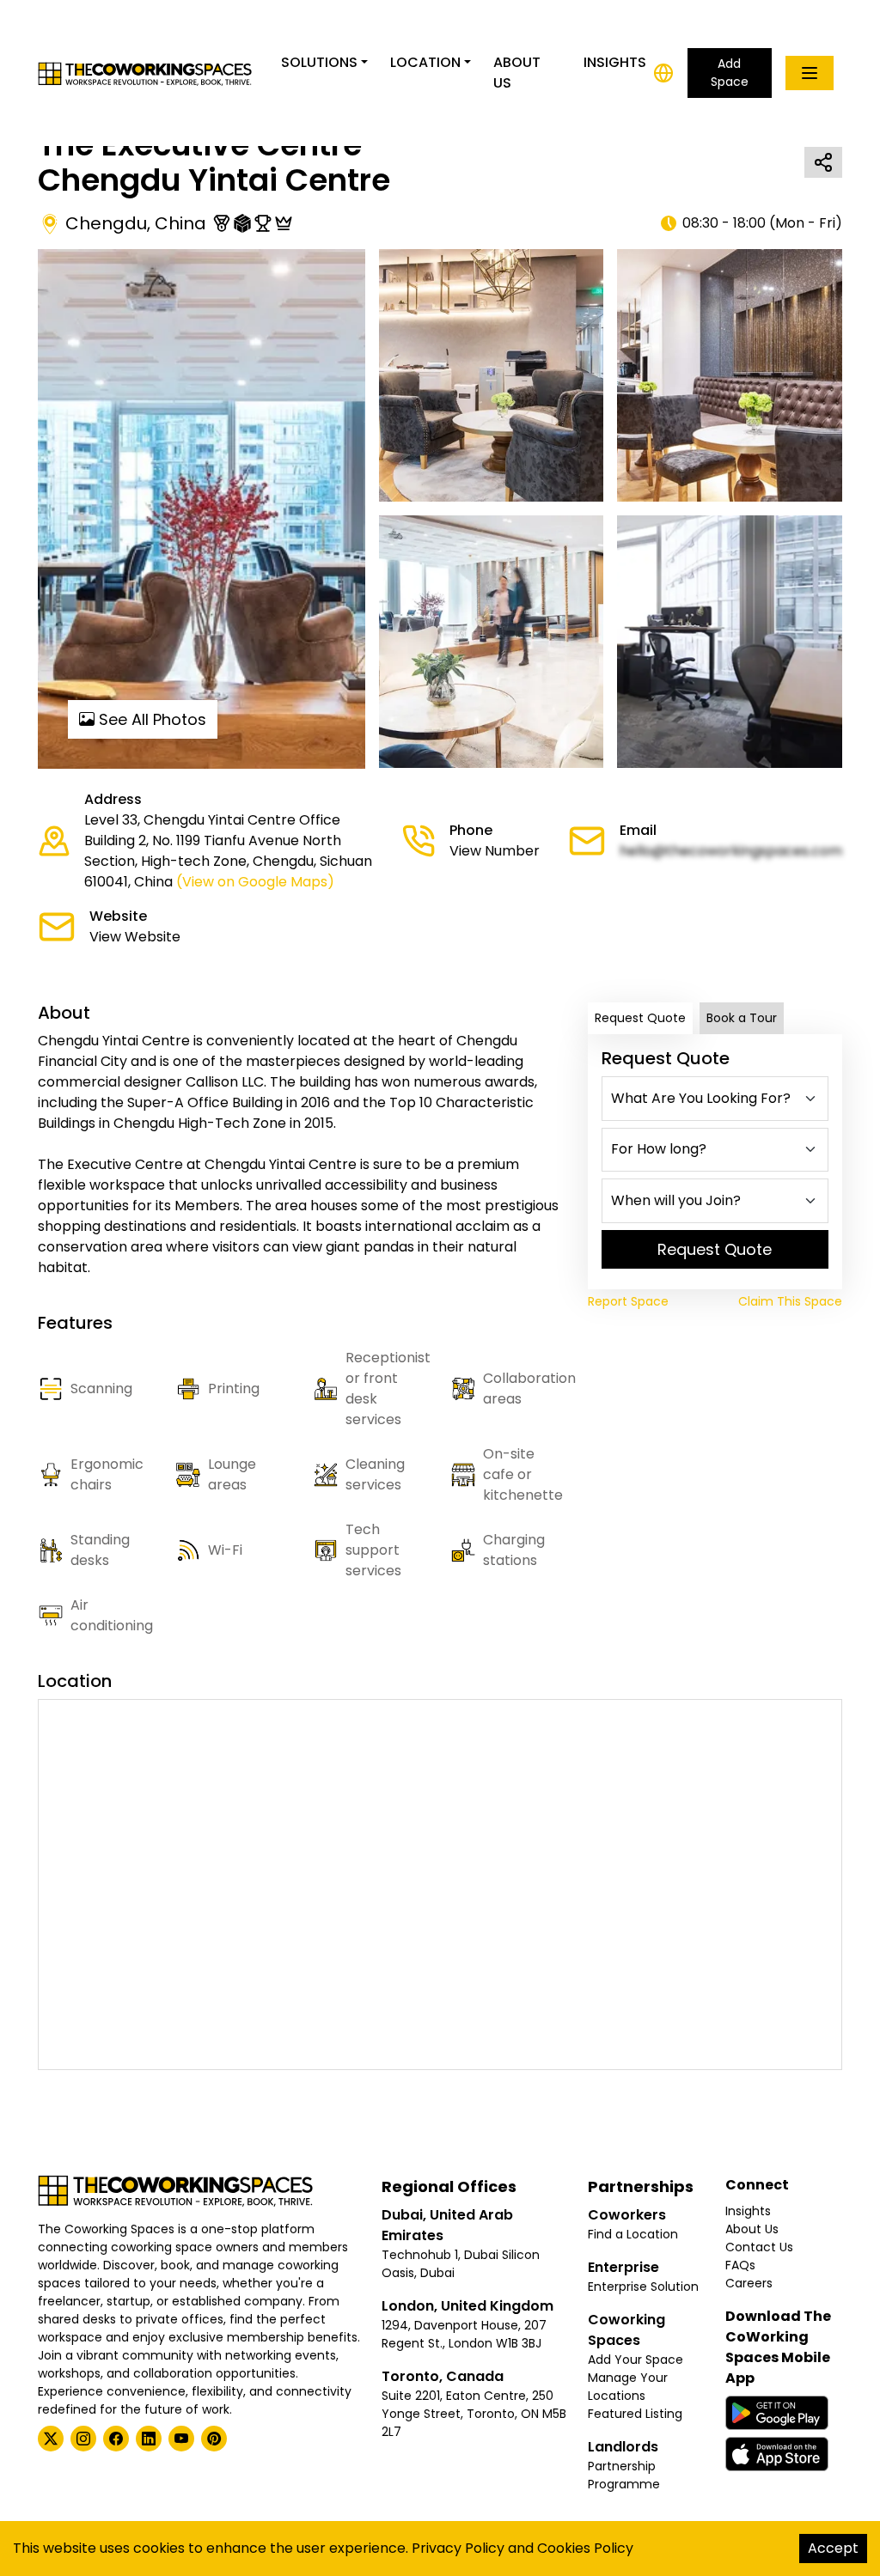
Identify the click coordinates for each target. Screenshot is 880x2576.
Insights (615, 62)
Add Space (730, 73)
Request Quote (640, 1018)
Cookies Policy (585, 2548)
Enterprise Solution (643, 2287)
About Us (517, 73)
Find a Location (633, 2234)
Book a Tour (742, 1018)
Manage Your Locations (628, 2387)
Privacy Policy (458, 2548)
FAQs (740, 2265)
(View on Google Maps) (255, 882)
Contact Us (759, 2247)
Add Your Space (636, 2360)
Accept (833, 2548)
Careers (749, 2283)
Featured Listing (635, 2414)
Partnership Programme (624, 2475)
